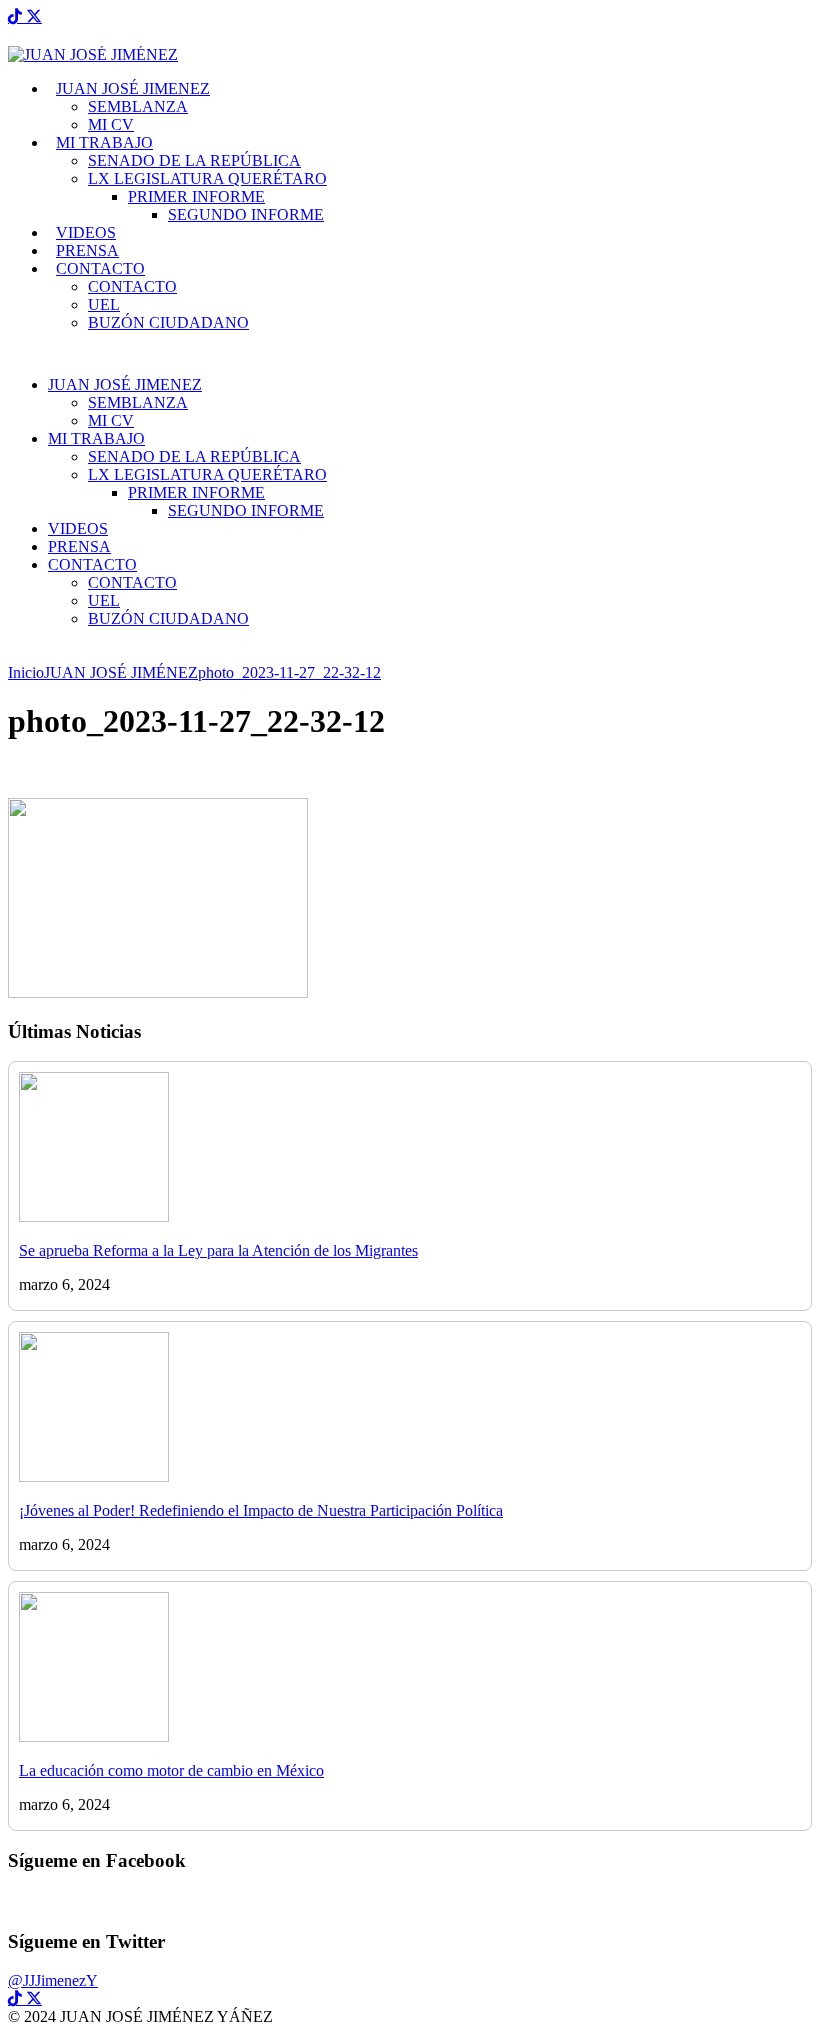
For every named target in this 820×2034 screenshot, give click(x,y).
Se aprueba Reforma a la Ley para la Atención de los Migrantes (218, 1250)
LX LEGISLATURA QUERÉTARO (207, 178)
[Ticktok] (15, 16)
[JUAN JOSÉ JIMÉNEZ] (93, 54)
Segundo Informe (246, 214)
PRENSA (87, 250)
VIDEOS (86, 232)
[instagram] (24, 16)
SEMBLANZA (138, 106)
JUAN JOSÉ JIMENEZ (133, 88)
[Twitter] (34, 16)
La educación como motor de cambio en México (171, 1770)
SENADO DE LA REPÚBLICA (194, 160)
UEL (104, 304)
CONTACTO (100, 268)
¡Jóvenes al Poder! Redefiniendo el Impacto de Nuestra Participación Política (261, 1510)
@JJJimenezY (53, 1980)
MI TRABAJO (104, 142)
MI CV (111, 124)
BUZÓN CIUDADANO (168, 322)
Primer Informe (196, 196)
